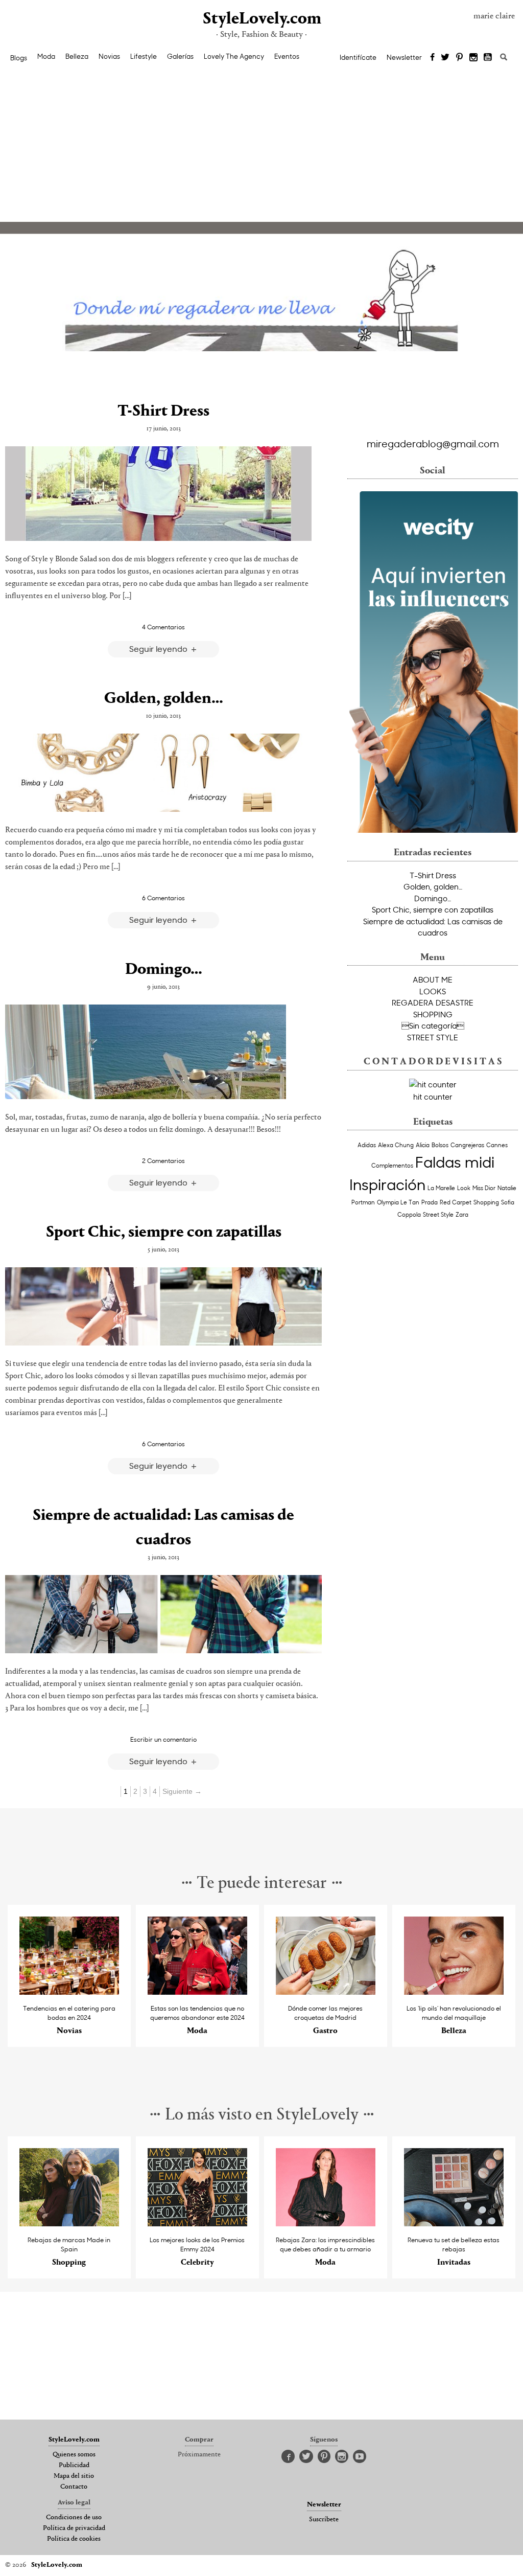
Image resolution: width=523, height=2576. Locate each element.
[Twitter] (445, 58)
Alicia (423, 1145)
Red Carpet (456, 1202)
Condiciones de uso (74, 2518)
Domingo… (164, 970)
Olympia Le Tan (398, 1202)
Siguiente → (182, 1791)
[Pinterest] (459, 58)
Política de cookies (74, 2539)
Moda (46, 56)
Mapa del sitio (74, 2476)
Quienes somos (74, 2455)
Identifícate (358, 57)
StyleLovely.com (261, 19)
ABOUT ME (433, 979)
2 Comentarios (163, 1160)
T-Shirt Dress (163, 412)
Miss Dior (484, 1188)
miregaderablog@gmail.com (433, 443)
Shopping (486, 1202)
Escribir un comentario (163, 1739)
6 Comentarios (163, 898)
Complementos (392, 1165)
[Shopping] (69, 2224)
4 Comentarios (163, 627)
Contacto (74, 2487)
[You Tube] (488, 58)
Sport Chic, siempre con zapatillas (164, 1233)
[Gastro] (326, 1992)
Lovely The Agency (234, 56)
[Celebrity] (197, 2224)
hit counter (433, 1097)
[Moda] (197, 1992)
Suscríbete (324, 2520)
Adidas (367, 1145)
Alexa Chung (396, 1145)
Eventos (287, 56)
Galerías (180, 56)
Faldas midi (455, 1161)
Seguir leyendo (159, 648)
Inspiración (387, 1184)
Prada (430, 1202)
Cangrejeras (467, 1145)
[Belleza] (454, 1992)
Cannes (497, 1145)
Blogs (19, 58)
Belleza (77, 56)
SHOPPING (433, 1014)
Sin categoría (433, 1025)
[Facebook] (432, 58)
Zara (462, 1214)
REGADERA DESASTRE (433, 1002)
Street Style (438, 1214)
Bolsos (440, 1145)
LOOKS (433, 991)
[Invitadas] (454, 2224)
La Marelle (441, 1188)
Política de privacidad (74, 2528)
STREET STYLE (433, 1037)
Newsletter (404, 57)
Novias (109, 56)
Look (464, 1188)
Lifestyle (144, 56)
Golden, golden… (164, 699)
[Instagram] (473, 58)
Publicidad (74, 2466)
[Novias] (69, 1992)
